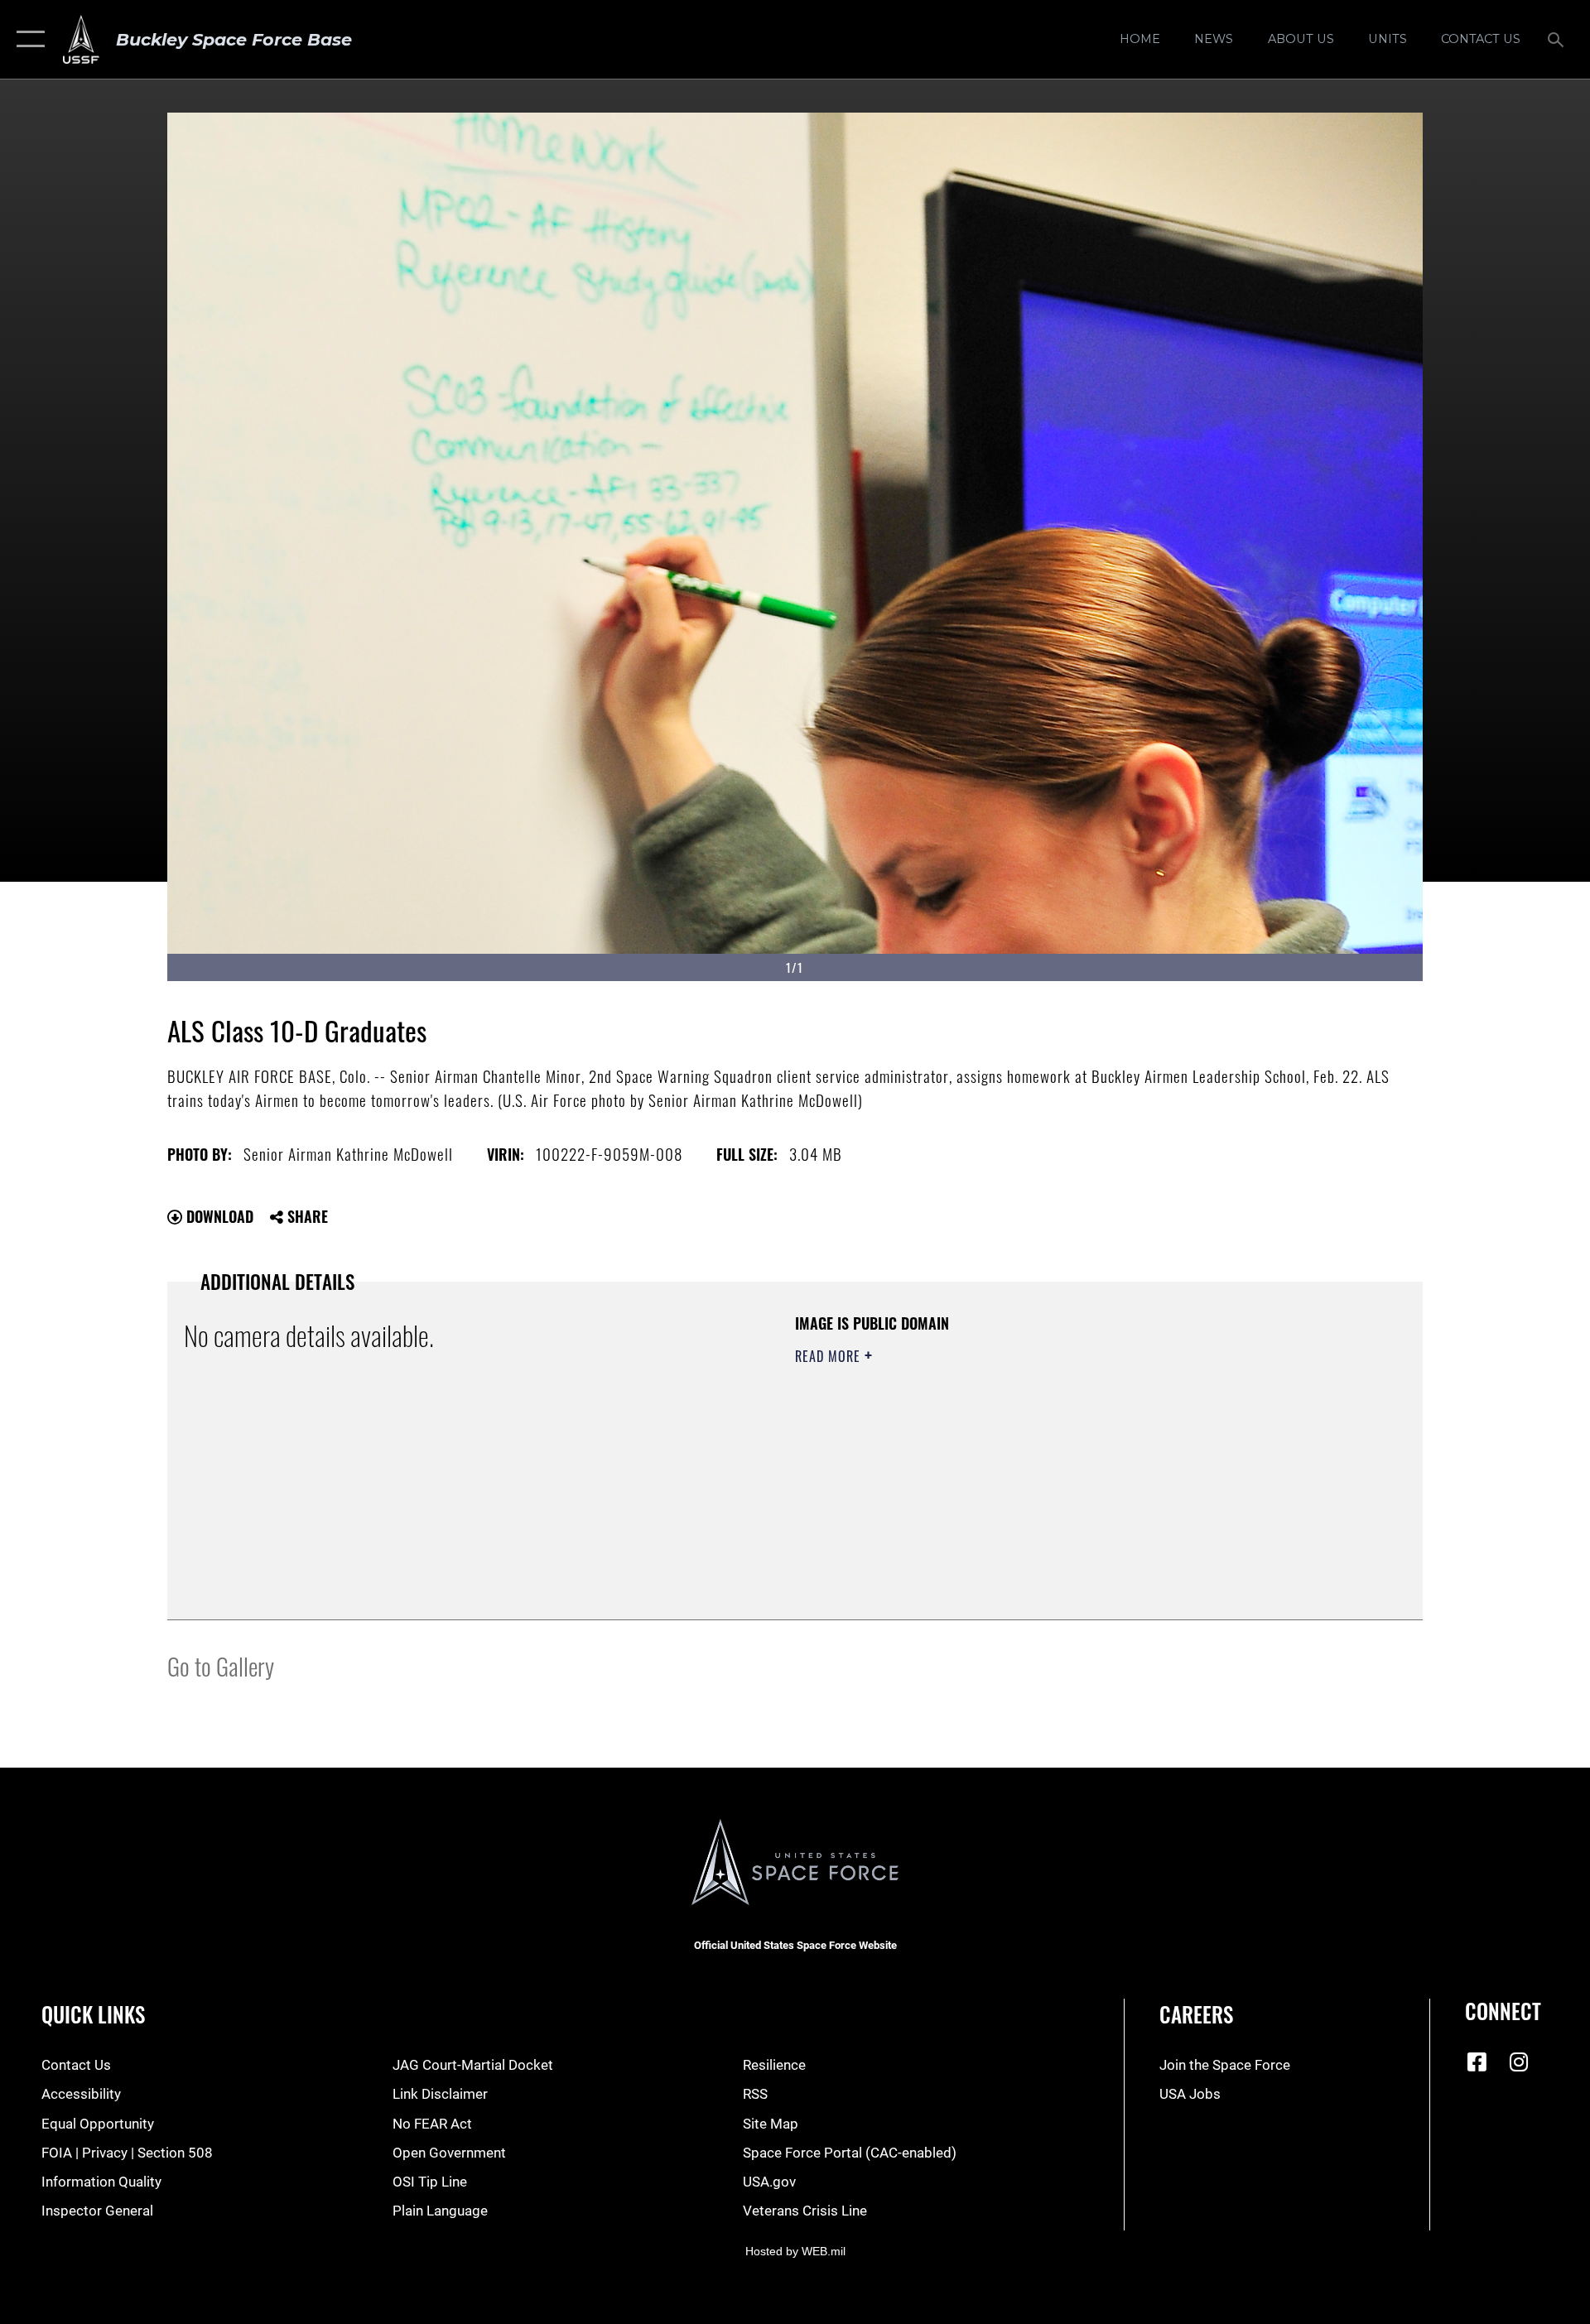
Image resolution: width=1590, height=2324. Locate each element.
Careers (1196, 2014)
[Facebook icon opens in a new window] (1477, 2062)
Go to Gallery (221, 1665)
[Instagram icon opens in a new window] (1519, 2062)
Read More (830, 1356)
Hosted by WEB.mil (795, 2251)
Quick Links (93, 2014)
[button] (27, 39)
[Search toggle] (1557, 39)
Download (218, 1216)
